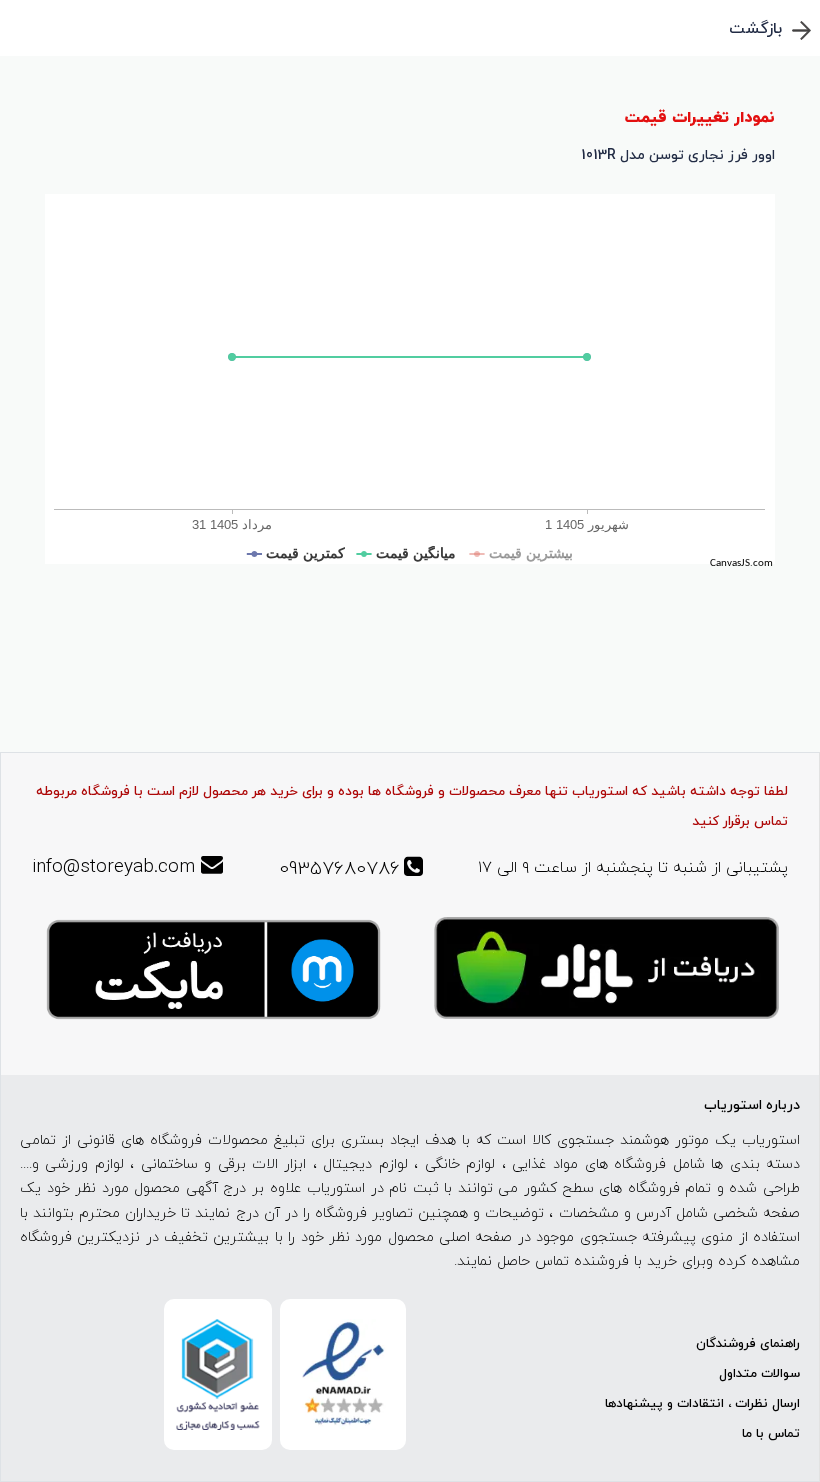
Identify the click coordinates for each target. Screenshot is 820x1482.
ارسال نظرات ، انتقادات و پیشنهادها (702, 1404)
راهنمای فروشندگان (748, 1344)
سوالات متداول (759, 1374)
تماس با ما (771, 1434)
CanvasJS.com (741, 563)
